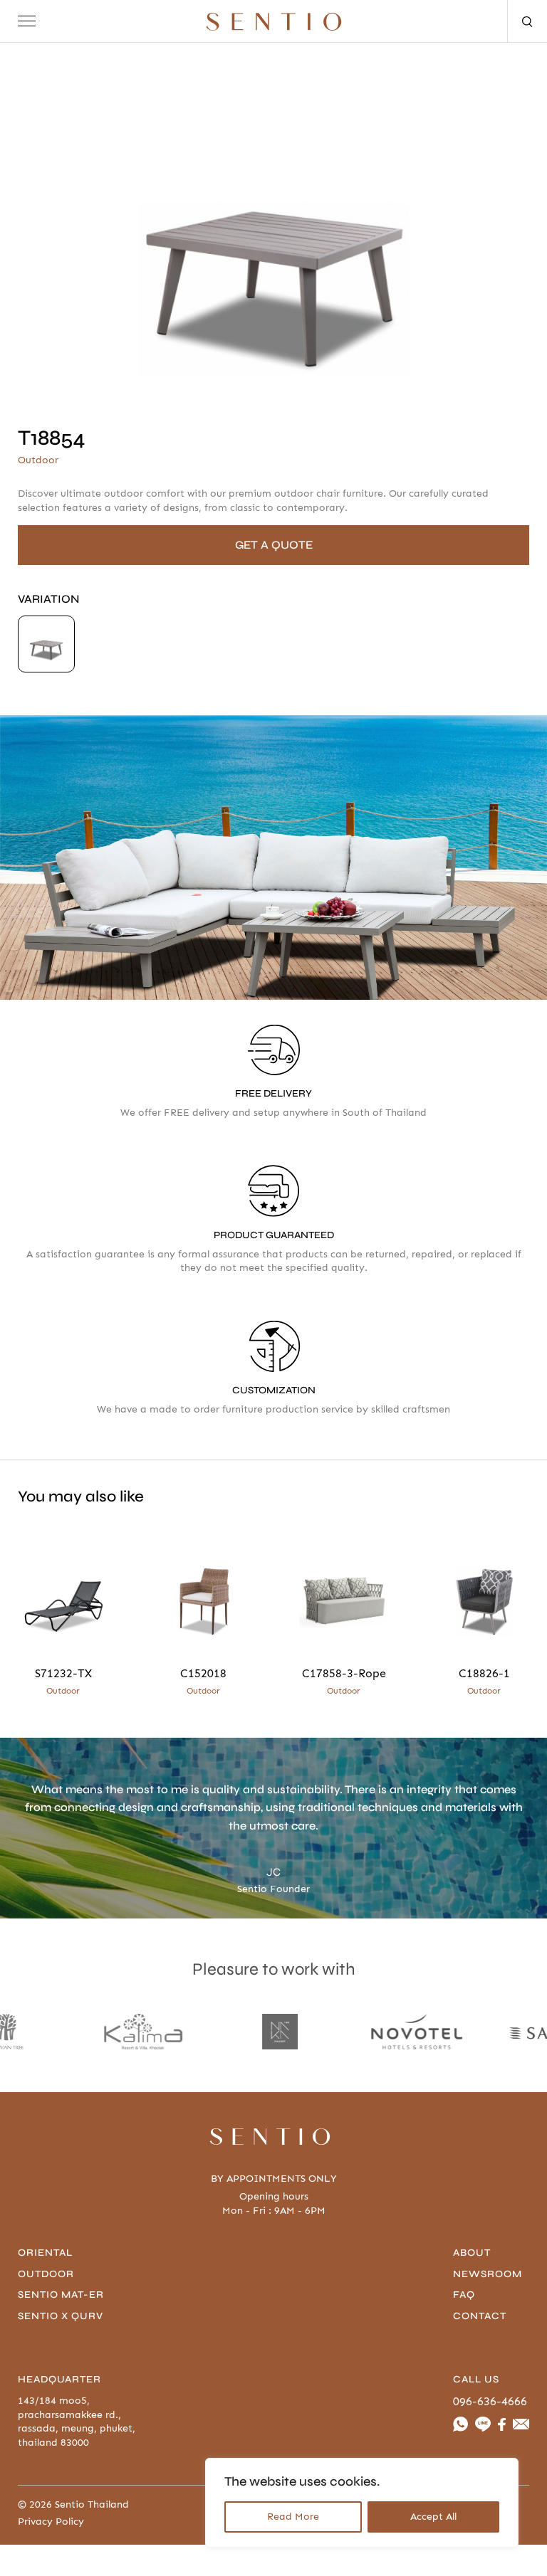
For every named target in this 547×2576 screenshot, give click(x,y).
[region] (362, 2503)
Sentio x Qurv (61, 2316)
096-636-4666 (490, 2401)
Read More (293, 2517)
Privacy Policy (51, 2522)
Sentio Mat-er (61, 2295)
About (472, 2253)
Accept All (433, 2517)
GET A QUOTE (274, 545)
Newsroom (488, 2274)
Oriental (45, 2253)
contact (480, 2316)
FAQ (464, 2295)
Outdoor (46, 2274)
